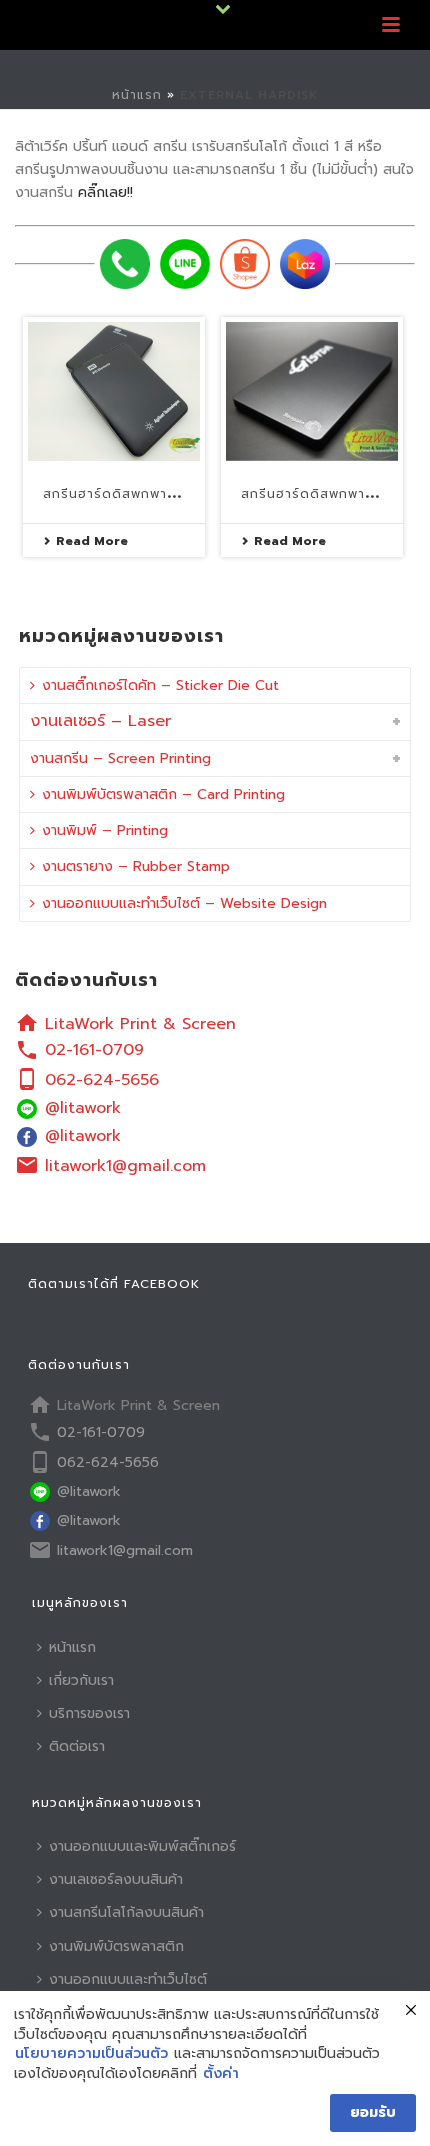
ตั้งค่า (221, 2074)
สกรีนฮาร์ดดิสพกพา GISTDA (330, 494)
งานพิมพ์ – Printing (105, 830)
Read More (92, 541)
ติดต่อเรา (77, 1746)
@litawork (83, 1108)
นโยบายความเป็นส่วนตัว (91, 2054)
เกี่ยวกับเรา (81, 1680)
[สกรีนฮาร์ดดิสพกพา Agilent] (114, 391)
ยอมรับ (373, 2112)
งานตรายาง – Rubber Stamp (136, 866)
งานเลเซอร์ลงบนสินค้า (116, 1879)
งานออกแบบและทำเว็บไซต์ (128, 1979)
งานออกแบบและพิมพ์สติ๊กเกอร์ (142, 1846)
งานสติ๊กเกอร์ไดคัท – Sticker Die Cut (160, 685)
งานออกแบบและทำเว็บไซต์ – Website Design (184, 903)
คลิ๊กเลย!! (105, 192)
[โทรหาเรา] (125, 264)
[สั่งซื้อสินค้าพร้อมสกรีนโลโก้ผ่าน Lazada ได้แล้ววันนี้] (305, 264)
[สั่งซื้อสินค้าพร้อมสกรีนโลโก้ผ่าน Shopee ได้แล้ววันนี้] (245, 264)
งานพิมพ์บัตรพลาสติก (116, 1946)
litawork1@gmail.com (125, 1166)
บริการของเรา (89, 1713)
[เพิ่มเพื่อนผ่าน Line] (185, 264)
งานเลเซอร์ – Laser (100, 721)
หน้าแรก (137, 95)
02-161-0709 (94, 1050)
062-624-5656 (102, 1080)
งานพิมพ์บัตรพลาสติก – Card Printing (163, 794)
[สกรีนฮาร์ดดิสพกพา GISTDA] (312, 391)
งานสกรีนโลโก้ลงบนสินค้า (126, 1912)
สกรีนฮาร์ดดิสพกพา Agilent (136, 494)
